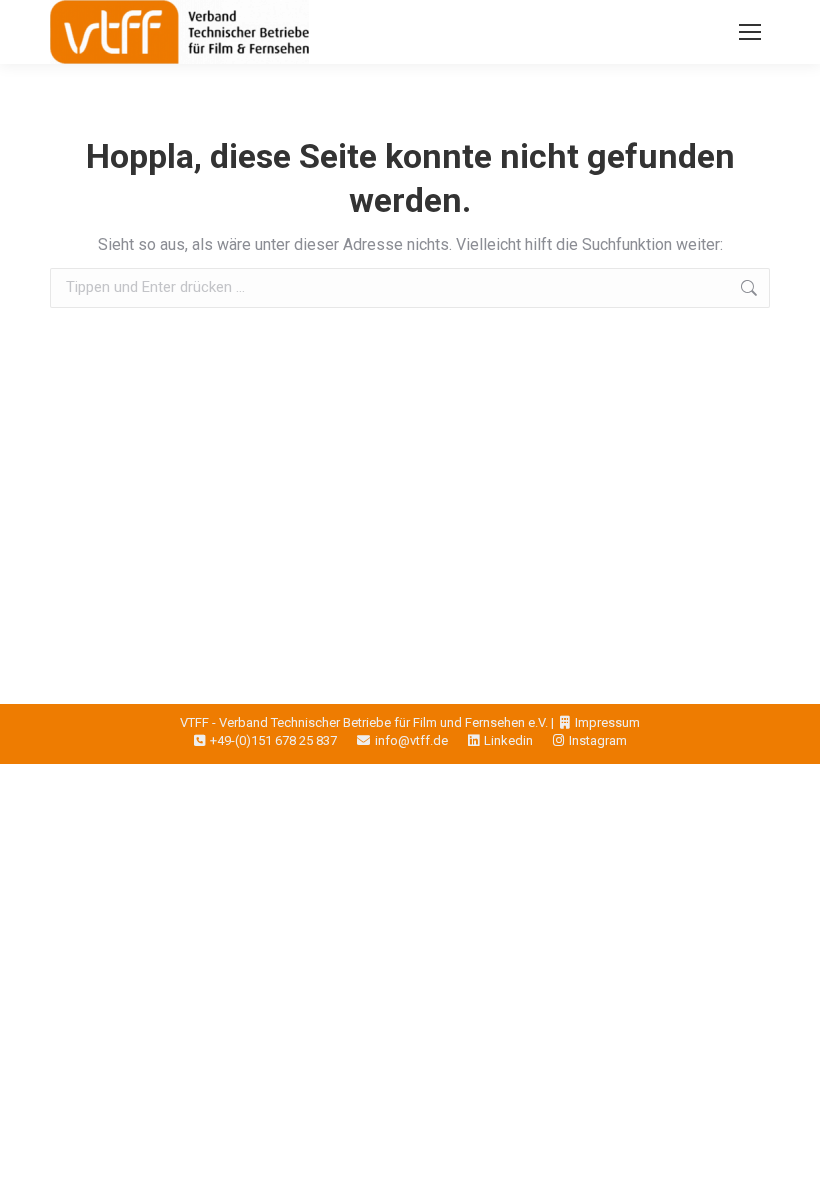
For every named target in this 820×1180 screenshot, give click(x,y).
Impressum (607, 722)
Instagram (598, 740)
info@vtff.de (411, 740)
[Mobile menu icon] (750, 32)
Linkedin (508, 740)
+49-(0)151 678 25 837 (273, 740)
